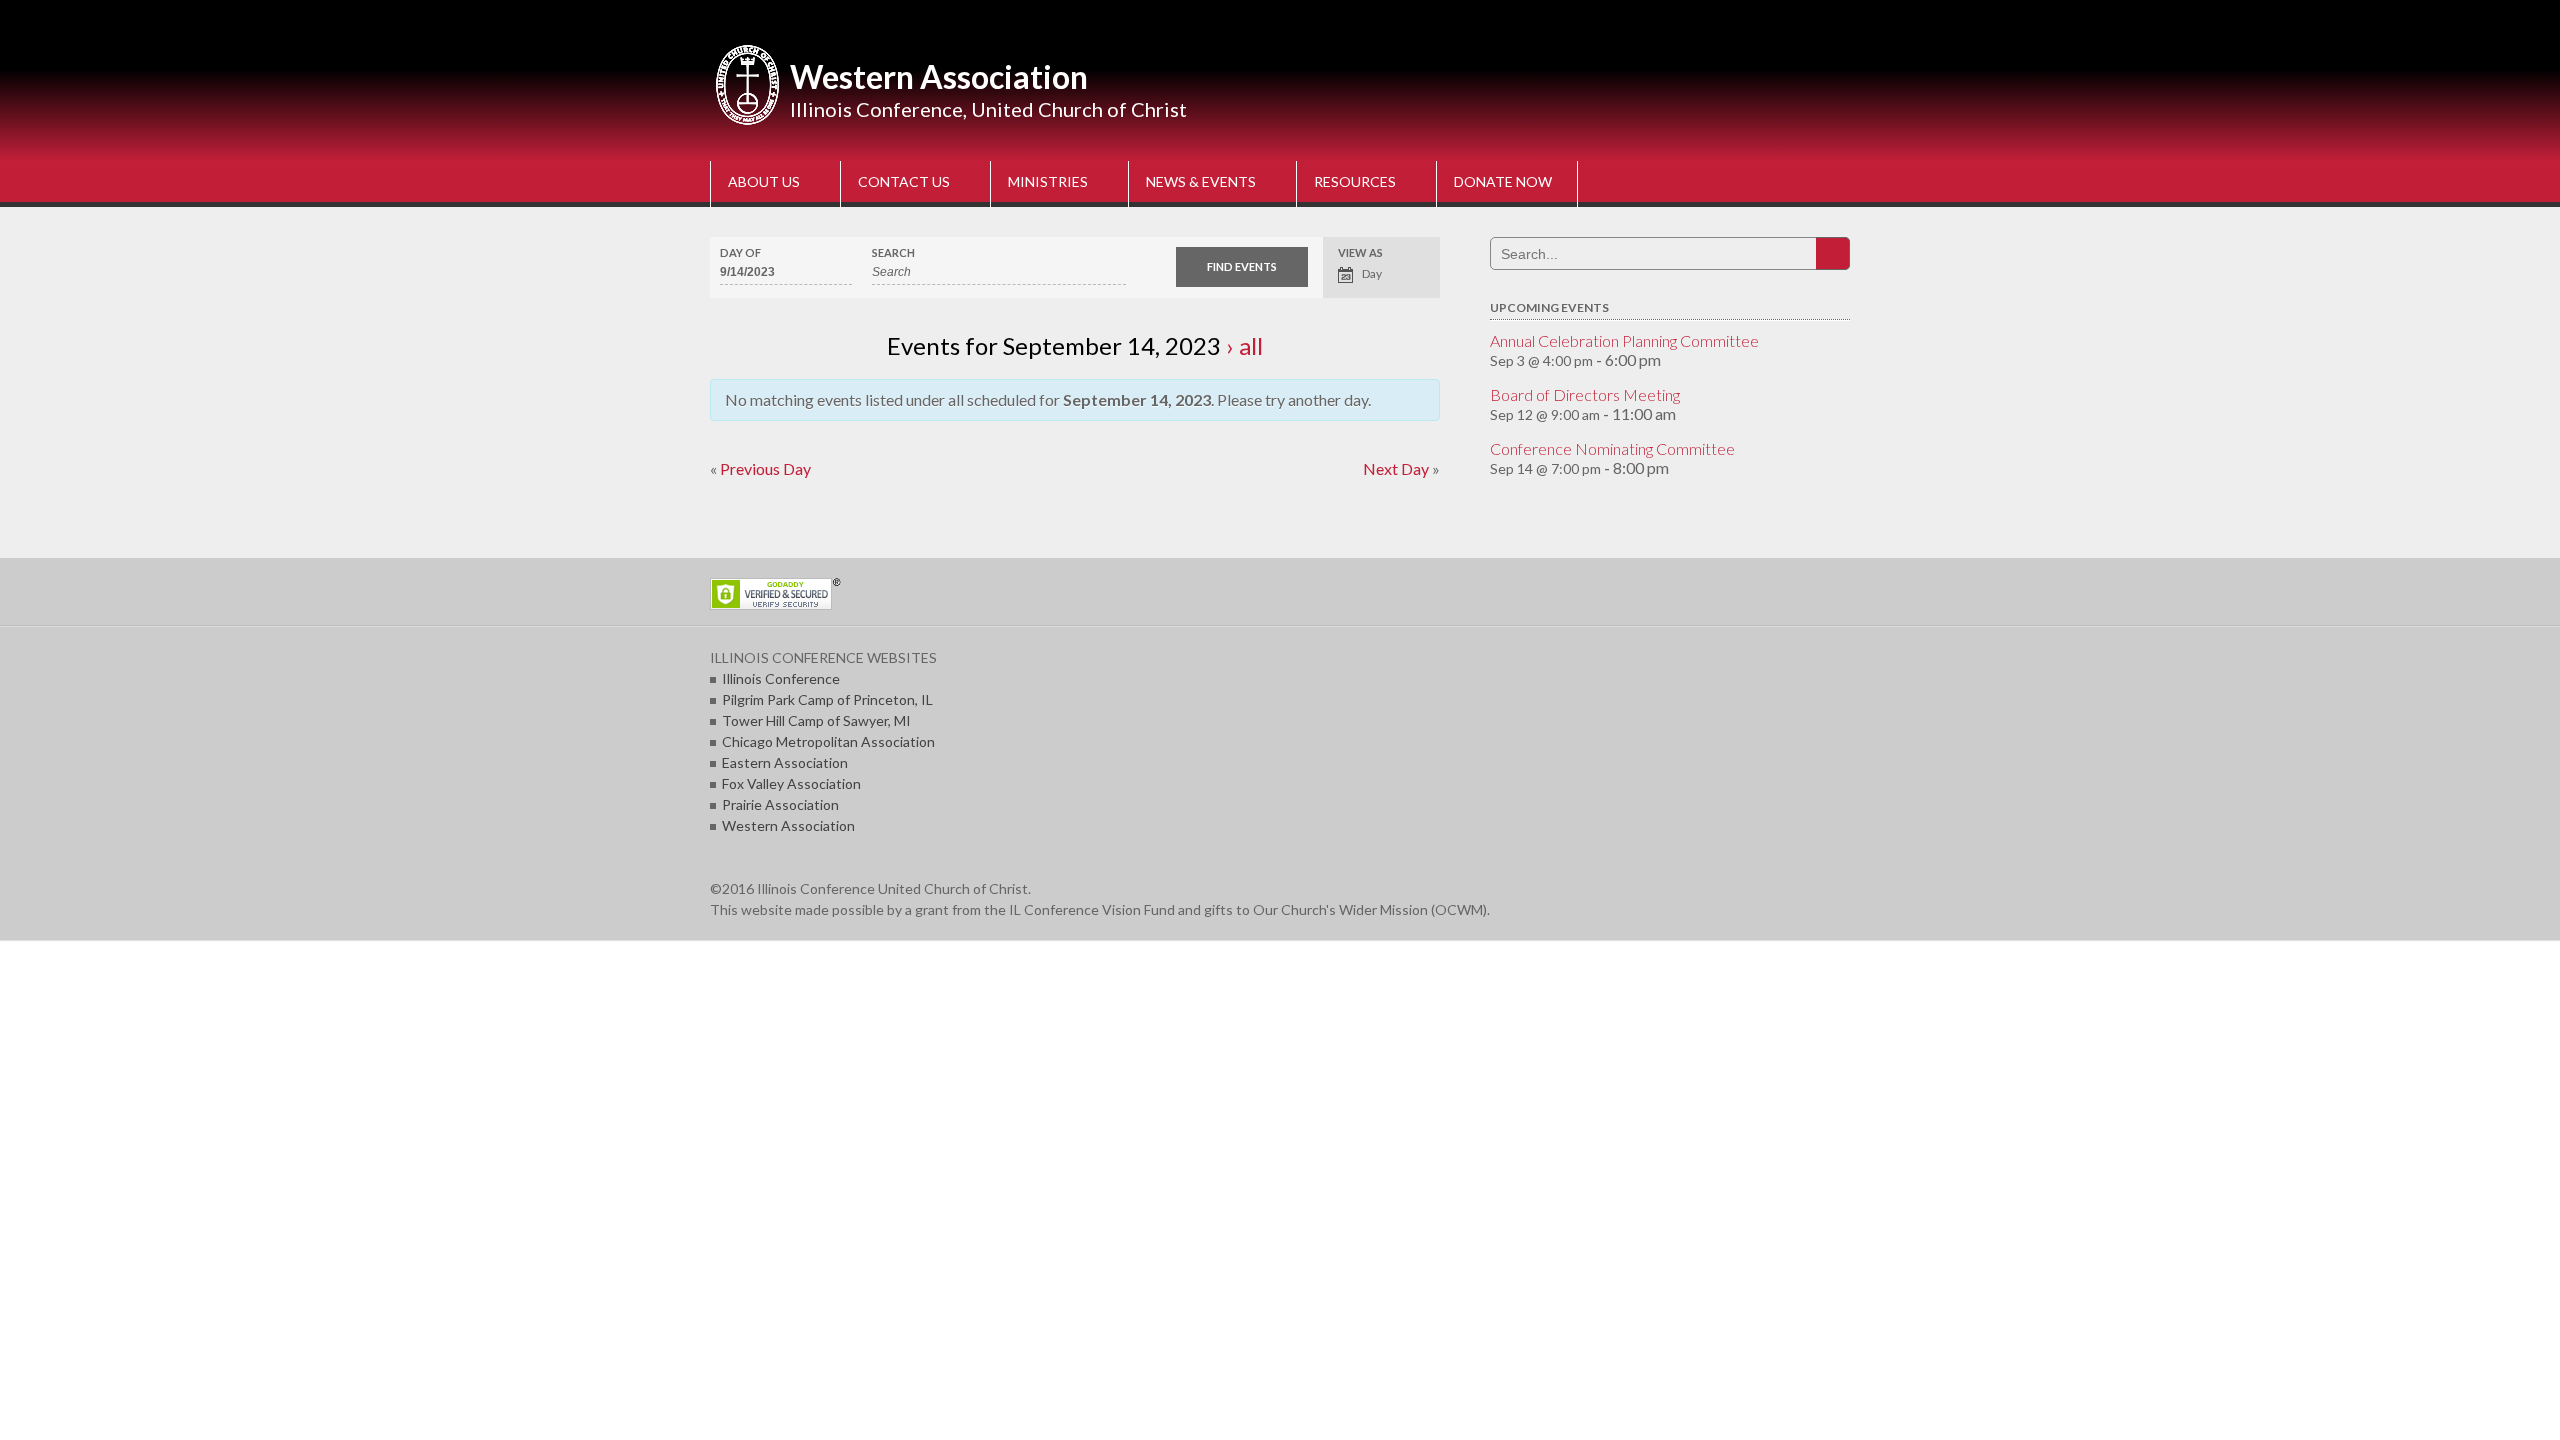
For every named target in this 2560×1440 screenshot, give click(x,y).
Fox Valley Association (791, 783)
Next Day (1401, 468)
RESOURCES (1355, 181)
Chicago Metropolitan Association (828, 741)
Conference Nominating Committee (1612, 448)
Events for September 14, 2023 (1054, 345)
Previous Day (760, 468)
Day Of (740, 252)
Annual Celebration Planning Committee (1624, 340)
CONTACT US (904, 181)
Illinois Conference (781, 678)
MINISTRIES (1048, 181)
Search (893, 252)
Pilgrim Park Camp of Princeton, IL (827, 699)
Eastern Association (785, 762)
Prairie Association (780, 804)
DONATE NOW (1503, 181)
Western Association (939, 76)
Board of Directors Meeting (1585, 394)
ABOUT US (764, 181)
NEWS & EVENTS (1201, 181)
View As (1360, 252)
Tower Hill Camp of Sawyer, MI (816, 720)
